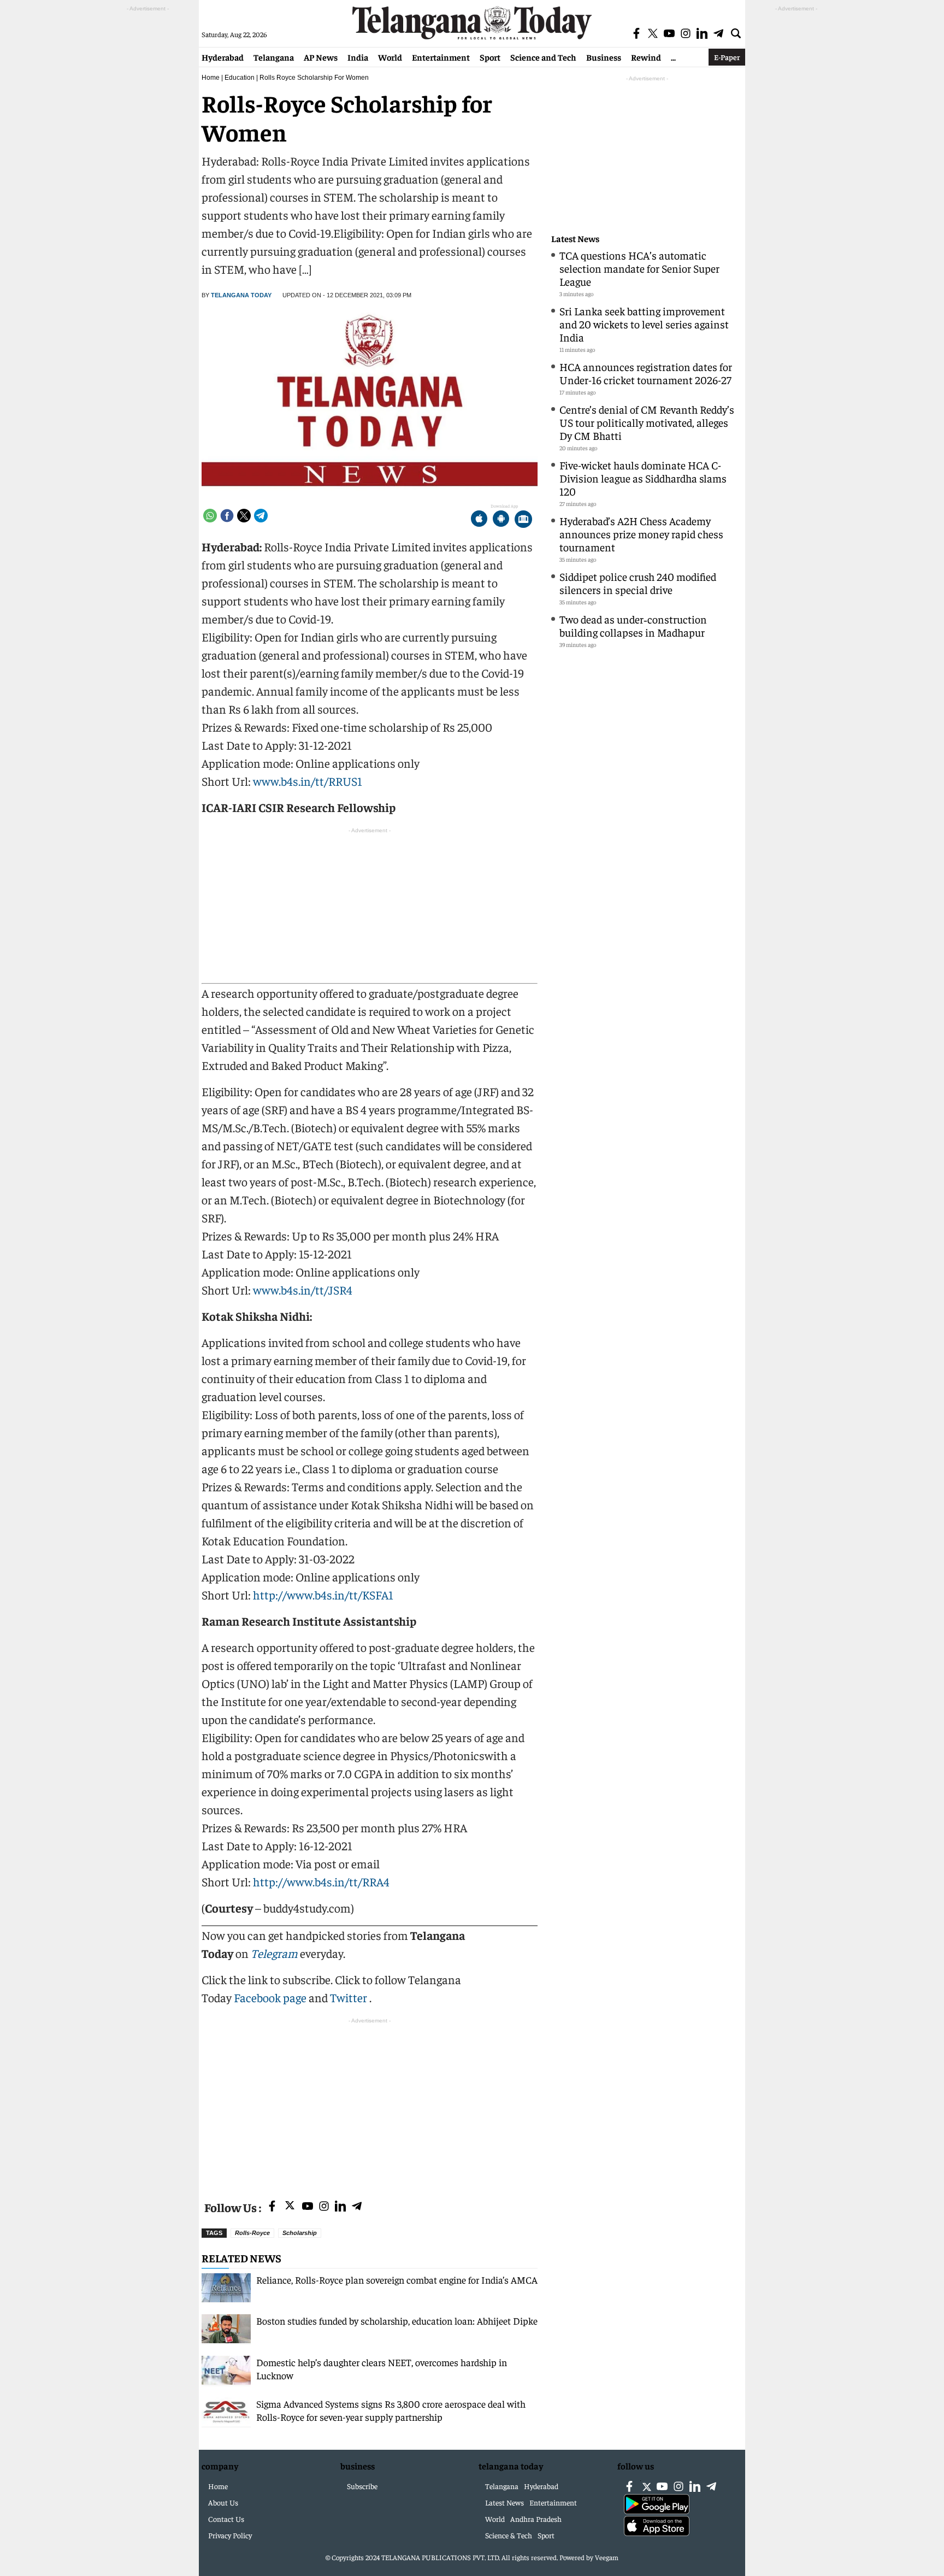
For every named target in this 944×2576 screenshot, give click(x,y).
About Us (223, 2502)
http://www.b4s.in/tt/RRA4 (321, 1881)
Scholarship (300, 2233)
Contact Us (226, 2519)
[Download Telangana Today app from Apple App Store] (479, 520)
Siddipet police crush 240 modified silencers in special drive (638, 583)
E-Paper (727, 57)
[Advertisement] (370, 2103)
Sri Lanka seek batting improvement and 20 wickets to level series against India (644, 324)
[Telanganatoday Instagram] (324, 2207)
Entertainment (441, 57)
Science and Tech (543, 57)
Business (604, 57)
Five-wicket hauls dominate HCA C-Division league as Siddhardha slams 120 (643, 478)
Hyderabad (223, 57)
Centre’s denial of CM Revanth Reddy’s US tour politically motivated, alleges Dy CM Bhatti (647, 422)
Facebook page (270, 1997)
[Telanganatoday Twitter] (290, 2207)
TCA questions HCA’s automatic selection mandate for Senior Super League (639, 268)
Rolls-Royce (252, 2233)
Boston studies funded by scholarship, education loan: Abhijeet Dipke (397, 2321)
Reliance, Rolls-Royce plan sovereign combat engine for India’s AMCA (397, 2280)
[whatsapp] (210, 516)
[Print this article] (523, 520)
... (673, 57)
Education (240, 78)
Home (211, 78)
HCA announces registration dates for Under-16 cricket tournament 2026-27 (646, 373)
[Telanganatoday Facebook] (272, 2207)
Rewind (646, 57)
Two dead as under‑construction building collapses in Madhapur (633, 625)
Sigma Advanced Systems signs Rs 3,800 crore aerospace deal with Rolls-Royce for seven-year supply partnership (391, 2410)
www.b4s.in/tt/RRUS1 (308, 781)
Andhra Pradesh (536, 2519)
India (358, 57)
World (390, 57)
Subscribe (362, 2486)
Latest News (575, 239)
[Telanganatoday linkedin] (340, 2207)
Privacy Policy (230, 2535)
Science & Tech (509, 2535)
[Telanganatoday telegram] (357, 2207)
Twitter (350, 1997)
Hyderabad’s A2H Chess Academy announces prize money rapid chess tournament (641, 534)
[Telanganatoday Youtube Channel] (308, 2207)
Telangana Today (241, 295)
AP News (321, 57)
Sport (490, 57)
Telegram (274, 1953)
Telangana (274, 57)
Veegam (607, 2557)
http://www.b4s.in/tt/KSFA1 (323, 1595)
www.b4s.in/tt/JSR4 (302, 1290)
